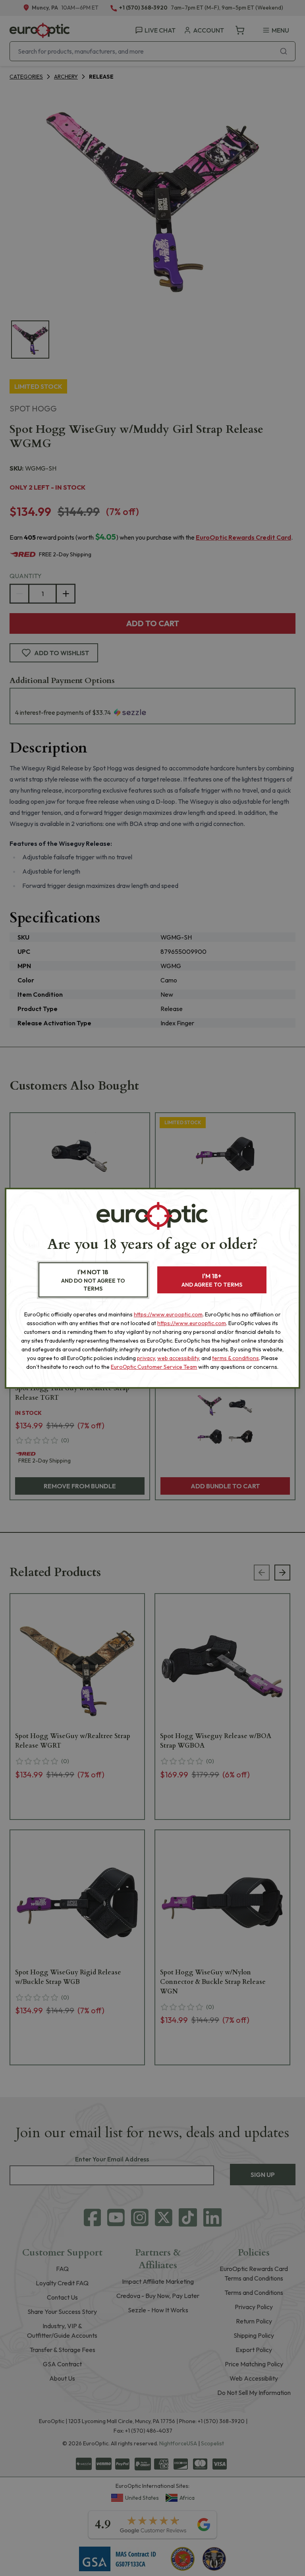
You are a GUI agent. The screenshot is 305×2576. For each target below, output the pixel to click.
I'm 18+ (212, 1280)
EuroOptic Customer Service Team (154, 1367)
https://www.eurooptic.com (168, 1314)
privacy (146, 1358)
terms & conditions (236, 1358)
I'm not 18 (93, 1280)
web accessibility (178, 1358)
